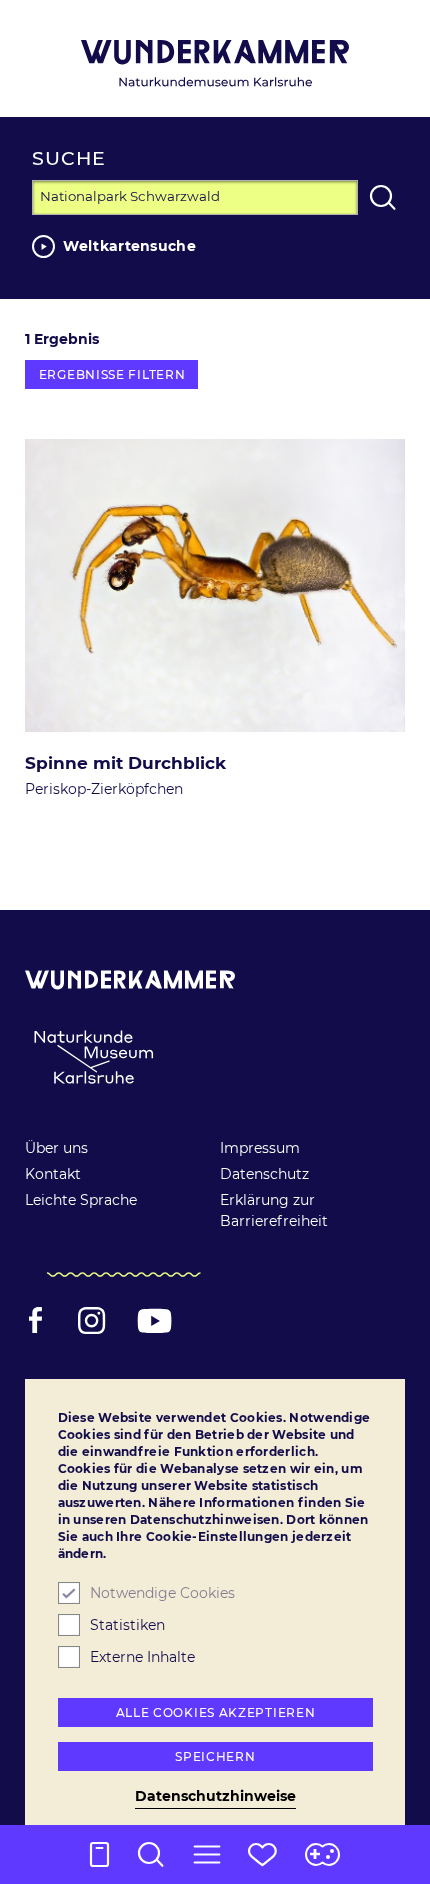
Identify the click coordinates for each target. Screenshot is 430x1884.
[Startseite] (215, 63)
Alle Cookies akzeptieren (216, 1712)
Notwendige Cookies (162, 1593)
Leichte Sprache (81, 1200)
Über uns (56, 1148)
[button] (206, 1854)
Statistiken (127, 1625)
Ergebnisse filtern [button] (112, 374)
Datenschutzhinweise (215, 1796)
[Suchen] (383, 197)
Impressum (260, 1148)
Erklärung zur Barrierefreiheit (274, 1210)
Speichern (215, 1756)
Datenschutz (264, 1174)
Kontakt (53, 1174)
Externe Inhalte (142, 1657)
